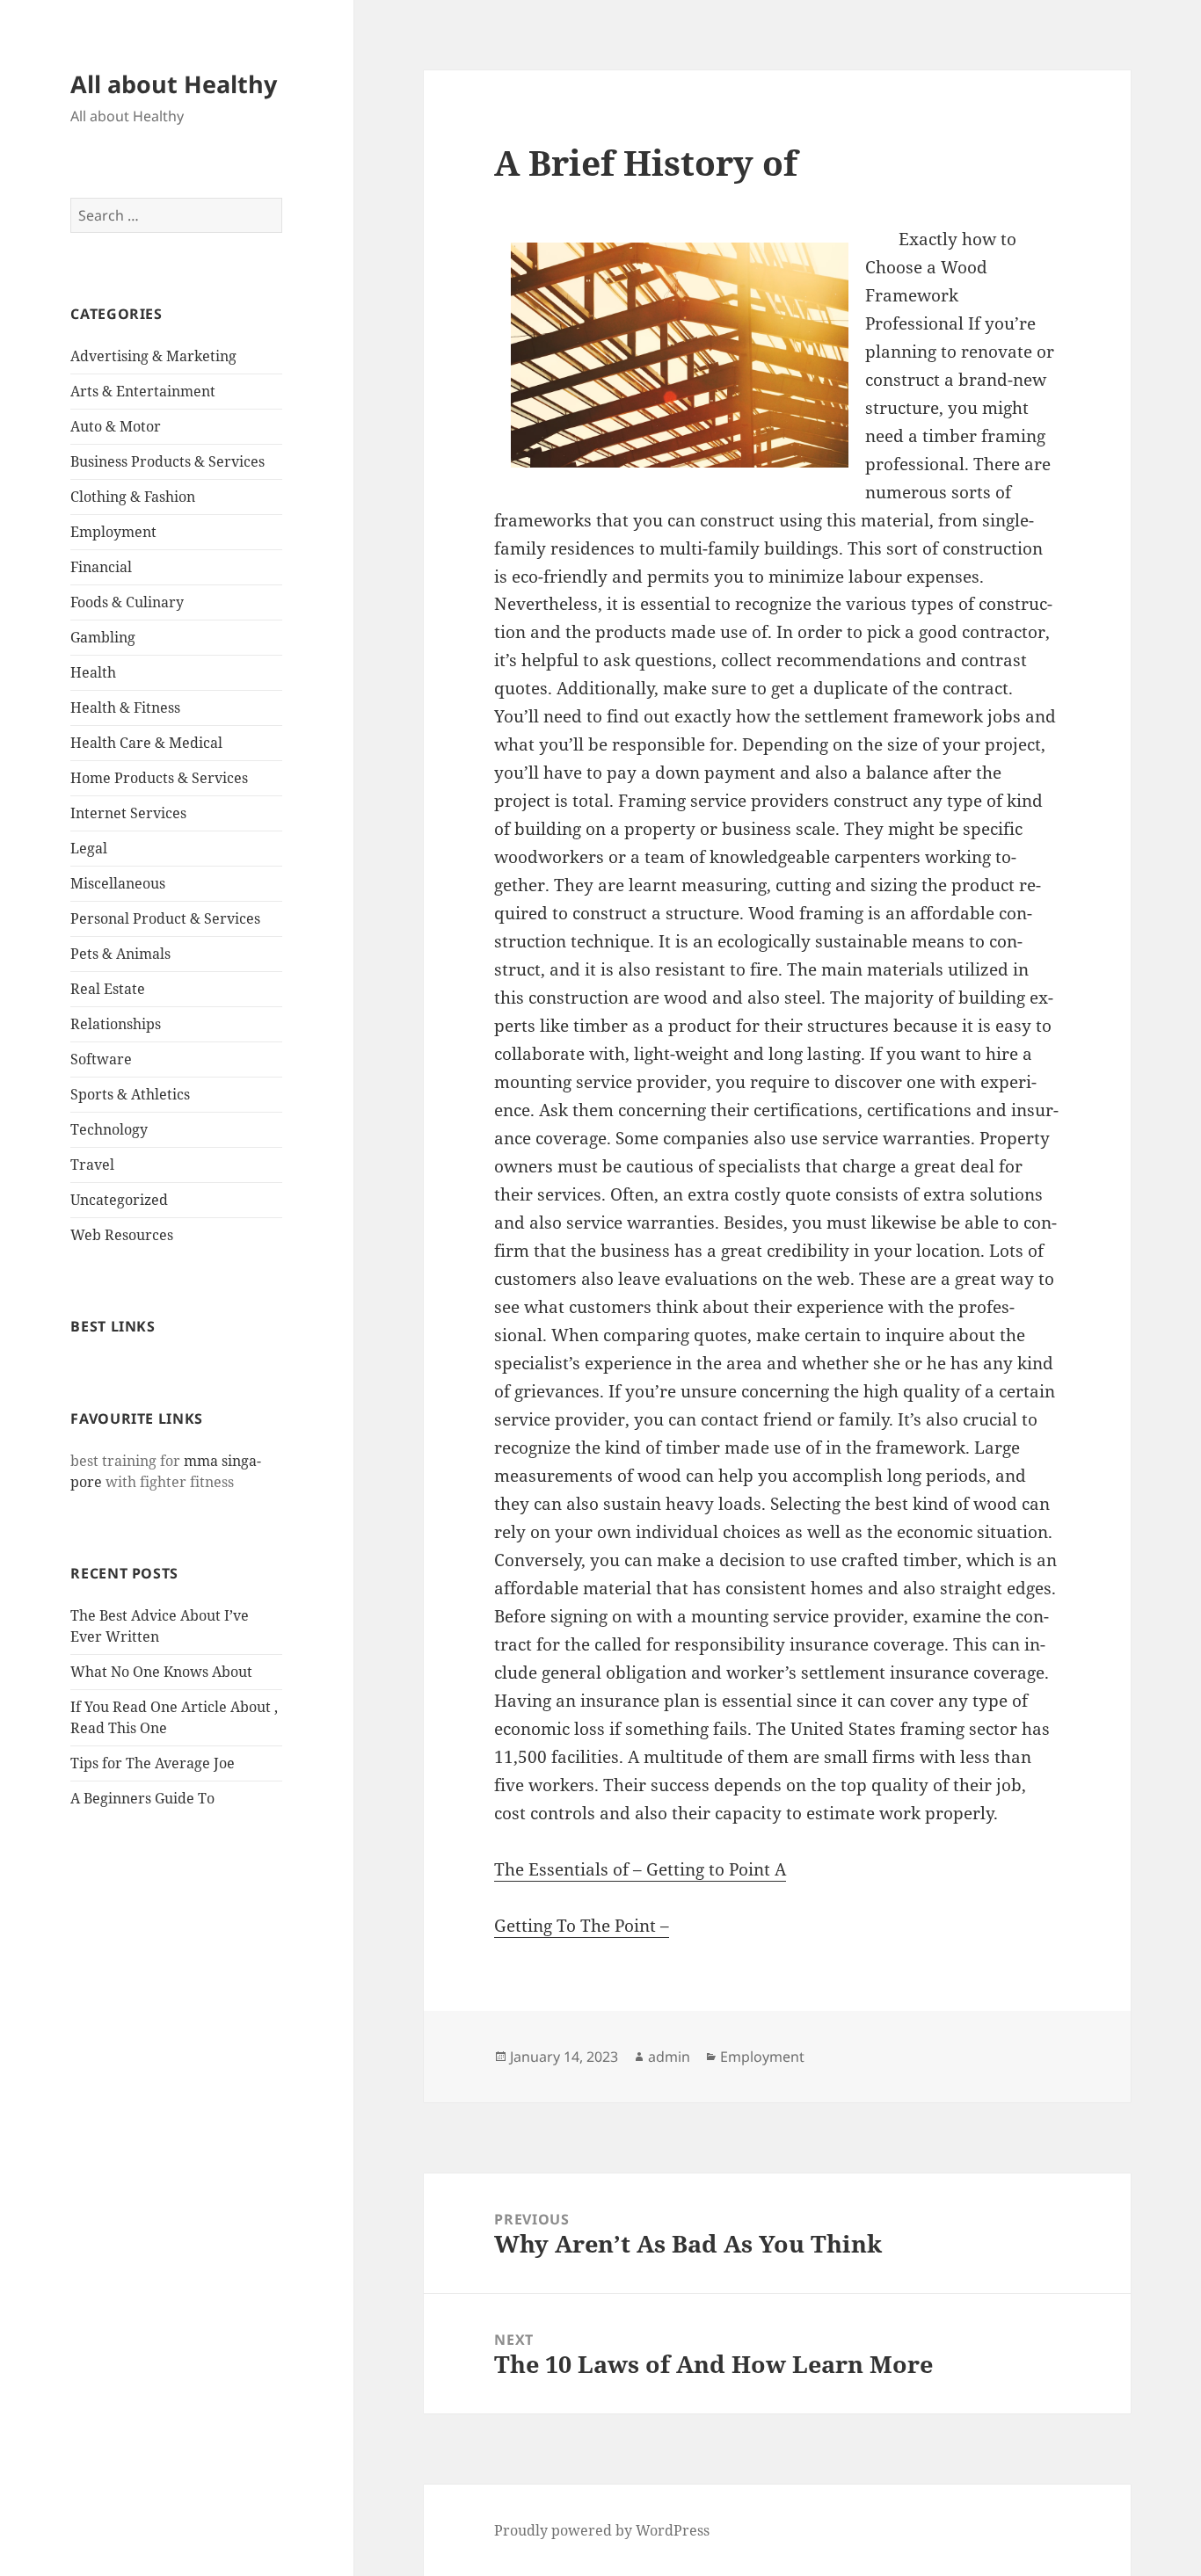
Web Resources (122, 1235)
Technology (109, 1129)
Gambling (103, 637)
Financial (101, 567)
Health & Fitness (125, 707)
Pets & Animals (120, 954)
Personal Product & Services (165, 918)
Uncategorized (119, 1200)
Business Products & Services (167, 461)
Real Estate (108, 989)
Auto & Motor (116, 426)
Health (93, 672)
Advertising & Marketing (153, 356)
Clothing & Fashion (133, 497)
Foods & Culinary (127, 602)
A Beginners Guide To (142, 1798)
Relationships (116, 1024)
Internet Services (128, 813)
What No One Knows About (161, 1672)
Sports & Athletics (130, 1094)
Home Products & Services (159, 778)
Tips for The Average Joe (153, 1763)
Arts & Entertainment (143, 391)
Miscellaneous (118, 883)
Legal (89, 848)
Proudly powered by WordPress (602, 2530)
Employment (113, 532)
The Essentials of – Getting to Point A (640, 1869)
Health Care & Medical (146, 743)
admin (669, 2057)
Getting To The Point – (582, 1926)
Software (101, 1059)
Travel (92, 1165)
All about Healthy (174, 84)
